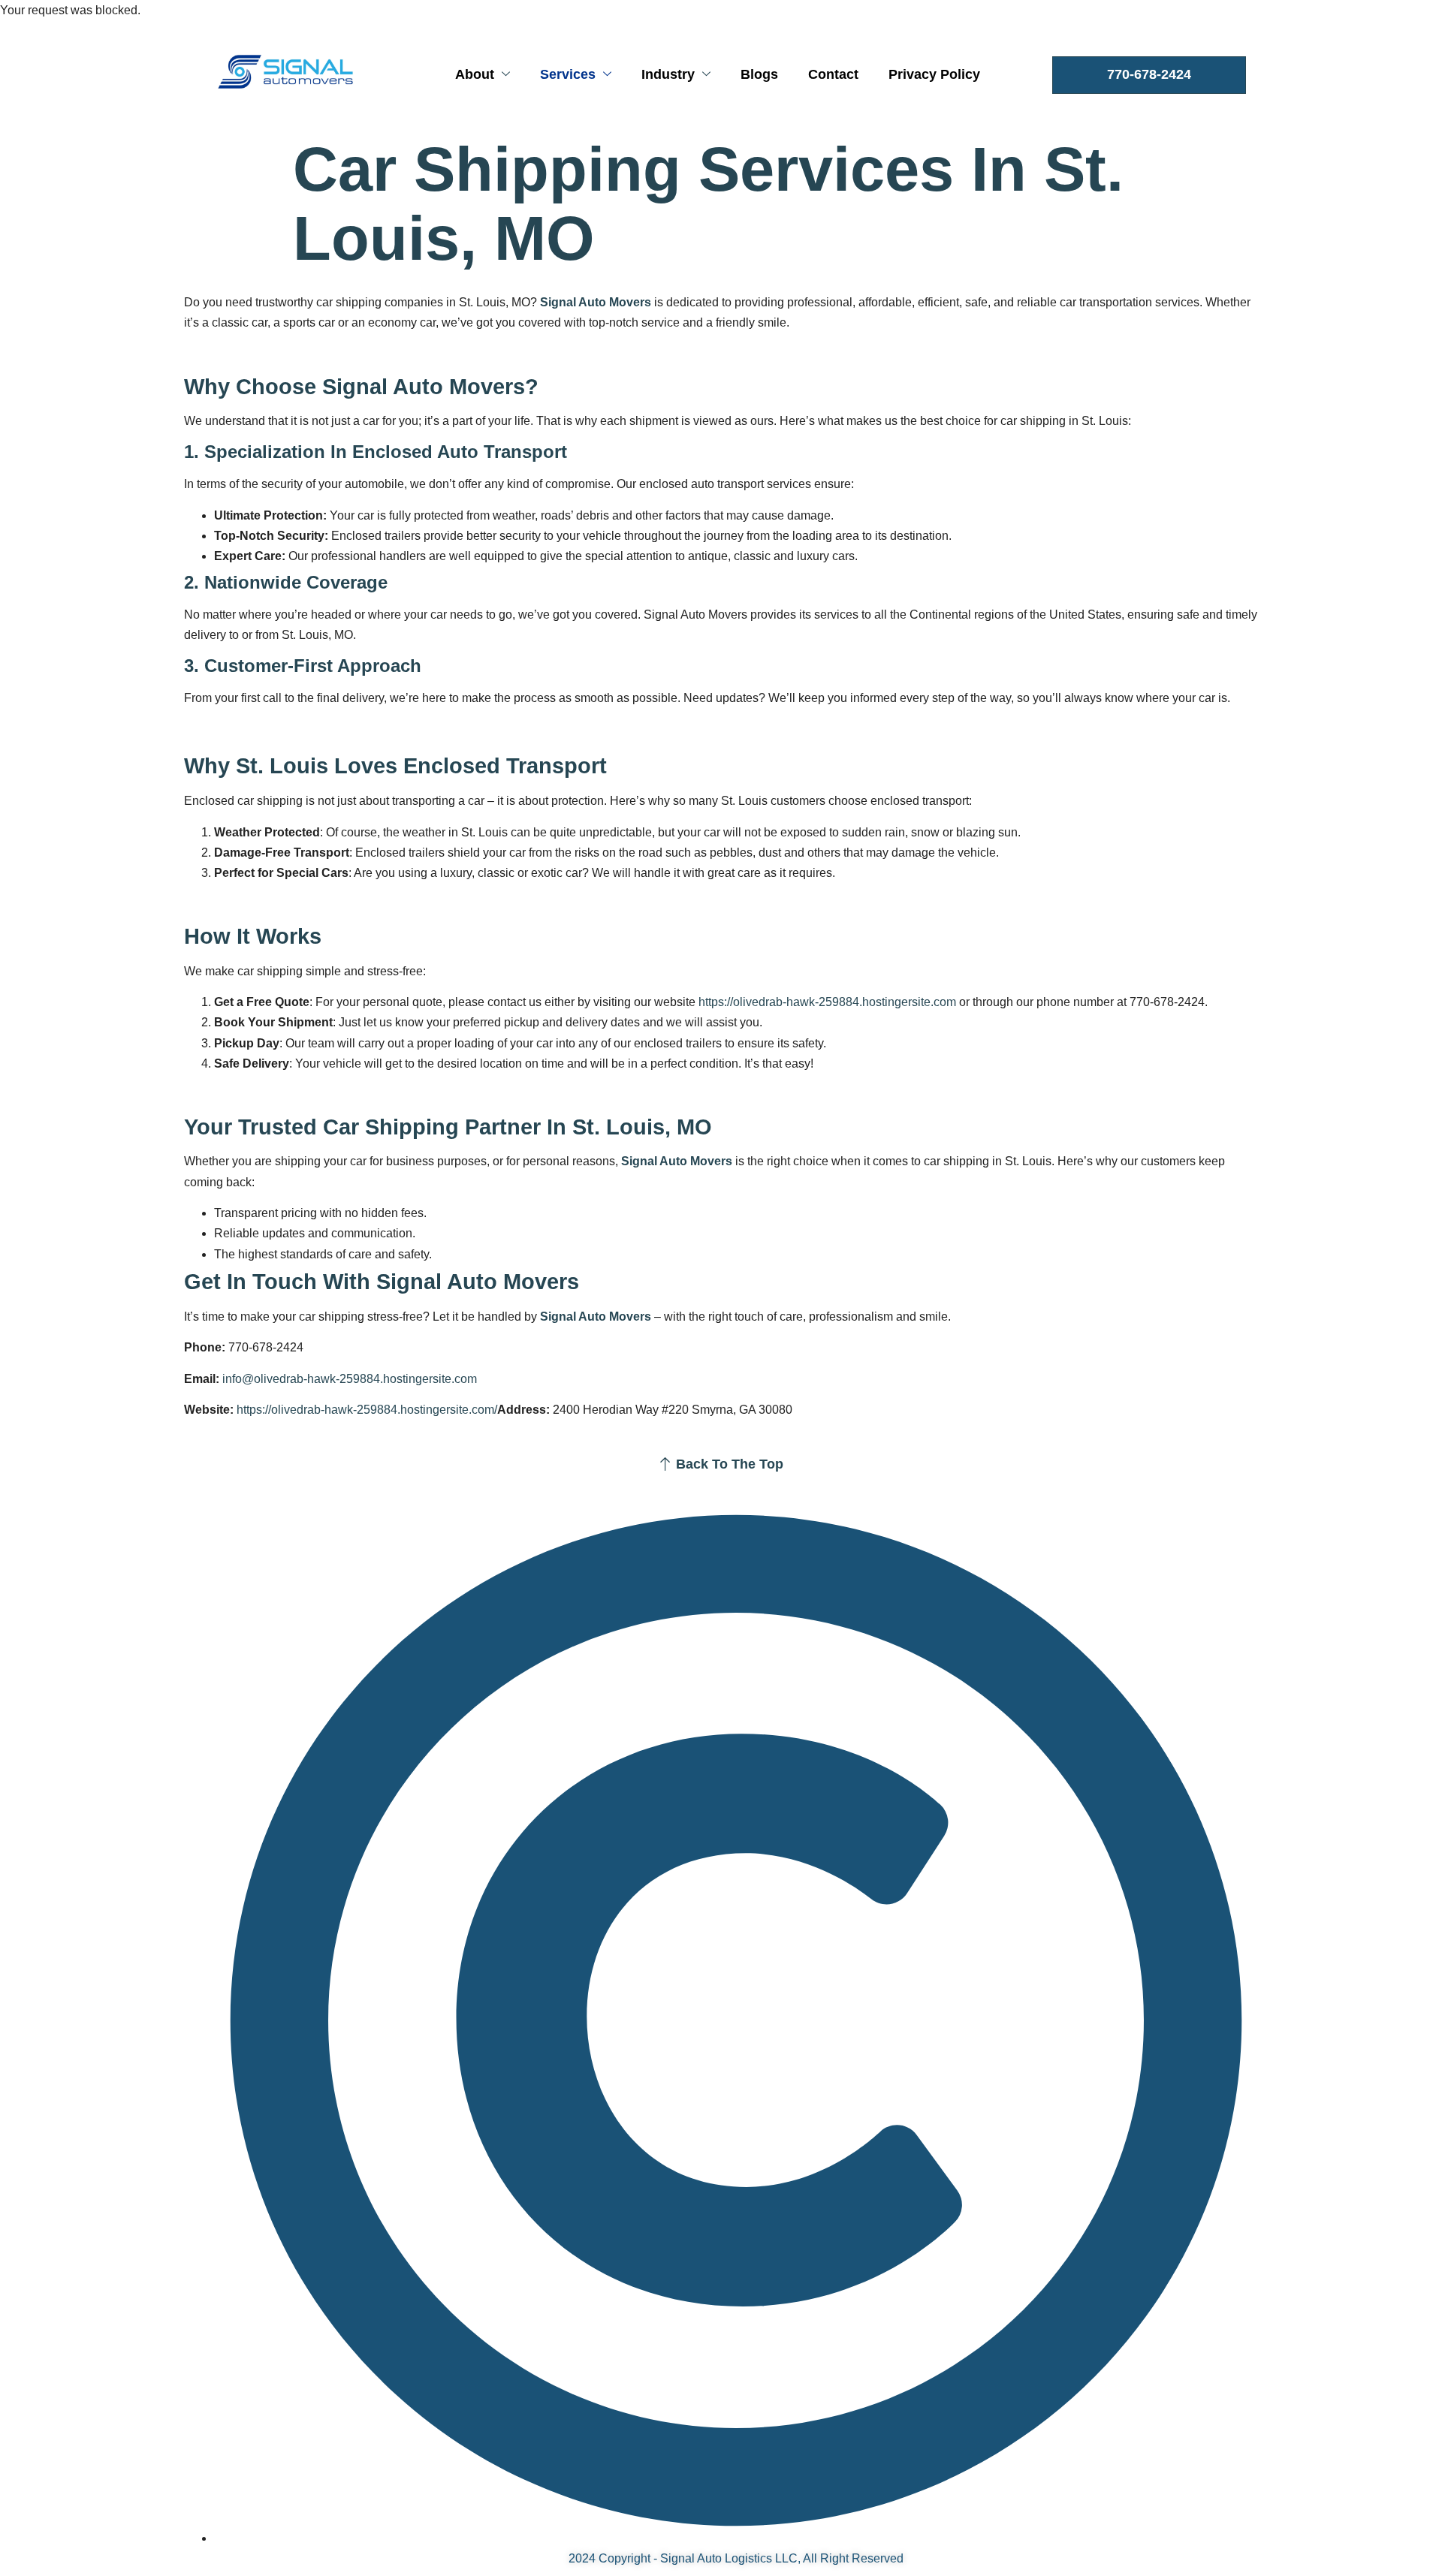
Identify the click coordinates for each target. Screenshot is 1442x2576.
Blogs (759, 74)
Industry (668, 74)
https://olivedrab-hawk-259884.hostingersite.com (827, 1002)
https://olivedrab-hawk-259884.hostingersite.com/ (367, 1410)
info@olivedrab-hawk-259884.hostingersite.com (350, 1379)
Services (568, 74)
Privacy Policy (934, 74)
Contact (833, 74)
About (475, 74)
